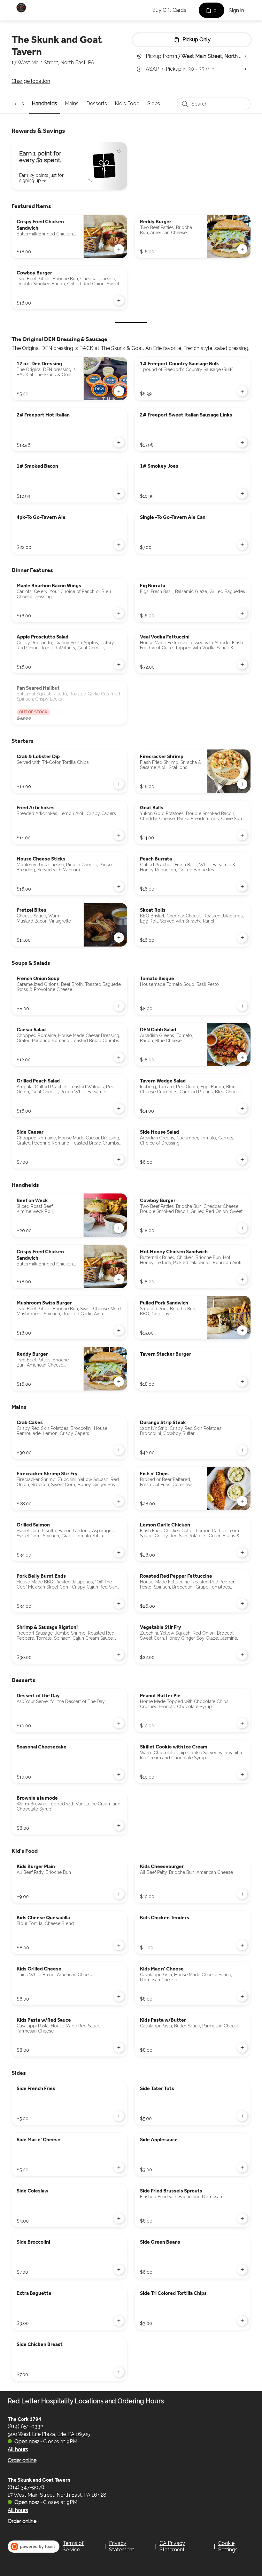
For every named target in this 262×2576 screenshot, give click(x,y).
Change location (31, 81)
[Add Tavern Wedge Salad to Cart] (242, 1108)
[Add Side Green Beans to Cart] (242, 2270)
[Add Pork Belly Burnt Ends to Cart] (119, 1604)
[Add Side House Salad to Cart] (242, 1160)
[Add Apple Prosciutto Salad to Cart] (119, 664)
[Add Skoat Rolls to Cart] (242, 938)
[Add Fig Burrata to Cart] (242, 613)
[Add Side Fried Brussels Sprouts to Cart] (242, 2218)
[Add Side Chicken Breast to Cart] (119, 2372)
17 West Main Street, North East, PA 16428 (57, 2495)
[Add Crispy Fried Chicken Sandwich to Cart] (119, 249)
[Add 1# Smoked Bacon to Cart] (119, 494)
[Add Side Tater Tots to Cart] (242, 2116)
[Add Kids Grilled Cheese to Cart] (119, 1996)
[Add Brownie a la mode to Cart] (119, 1826)
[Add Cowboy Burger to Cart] (119, 300)
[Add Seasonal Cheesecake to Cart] (119, 1774)
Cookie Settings (228, 2546)
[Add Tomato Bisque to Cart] (242, 1006)
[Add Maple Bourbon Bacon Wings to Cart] (119, 613)
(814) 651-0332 (25, 2426)
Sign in (236, 10)
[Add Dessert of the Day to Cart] (119, 1723)
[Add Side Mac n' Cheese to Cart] (119, 2167)
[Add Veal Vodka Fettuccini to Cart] (242, 664)
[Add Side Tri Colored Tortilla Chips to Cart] (242, 2321)
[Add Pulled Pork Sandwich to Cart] (242, 1330)
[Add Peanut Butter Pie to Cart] (242, 1723)
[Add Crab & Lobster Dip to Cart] (119, 784)
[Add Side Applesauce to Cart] (242, 2167)
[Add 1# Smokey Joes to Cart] (242, 494)
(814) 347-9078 (26, 2487)
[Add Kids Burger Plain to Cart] (119, 1894)
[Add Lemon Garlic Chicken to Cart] (242, 1552)
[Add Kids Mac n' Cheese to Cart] (242, 1996)
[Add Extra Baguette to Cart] (119, 2321)
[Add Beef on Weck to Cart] (119, 1228)
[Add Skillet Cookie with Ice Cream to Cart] (242, 1774)
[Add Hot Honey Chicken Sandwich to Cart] (242, 1279)
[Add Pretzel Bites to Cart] (119, 938)
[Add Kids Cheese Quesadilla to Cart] (119, 1945)
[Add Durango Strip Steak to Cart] (242, 1450)
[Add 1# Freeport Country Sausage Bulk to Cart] (242, 391)
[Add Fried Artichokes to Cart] (119, 835)
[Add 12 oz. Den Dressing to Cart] (119, 391)
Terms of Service (73, 2546)
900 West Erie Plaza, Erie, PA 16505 (49, 2434)
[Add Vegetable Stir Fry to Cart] (242, 1655)
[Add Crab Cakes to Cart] (119, 1450)
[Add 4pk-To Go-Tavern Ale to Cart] (119, 545)
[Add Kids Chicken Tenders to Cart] (242, 1945)
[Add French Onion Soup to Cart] (119, 1006)
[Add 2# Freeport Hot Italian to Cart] (119, 442)
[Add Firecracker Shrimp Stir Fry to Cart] (119, 1501)
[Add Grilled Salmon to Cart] (119, 1552)
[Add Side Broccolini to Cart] (119, 2270)
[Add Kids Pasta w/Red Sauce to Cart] (119, 2048)
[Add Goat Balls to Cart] (242, 835)
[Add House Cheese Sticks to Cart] (119, 886)
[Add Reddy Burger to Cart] (242, 249)
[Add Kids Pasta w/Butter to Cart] (242, 2048)
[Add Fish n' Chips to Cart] (242, 1501)
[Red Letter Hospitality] (21, 8)
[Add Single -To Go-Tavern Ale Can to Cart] (242, 545)
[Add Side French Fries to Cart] (119, 2116)
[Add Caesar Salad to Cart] (119, 1057)
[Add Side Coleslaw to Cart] (119, 2218)
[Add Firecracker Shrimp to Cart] (242, 784)
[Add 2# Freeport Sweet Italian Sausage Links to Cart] (242, 442)
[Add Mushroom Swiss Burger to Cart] (119, 1330)
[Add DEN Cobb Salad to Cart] (242, 1057)
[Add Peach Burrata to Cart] (242, 886)
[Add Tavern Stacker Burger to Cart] (242, 1382)
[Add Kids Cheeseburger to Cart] (242, 1894)
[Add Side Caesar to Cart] (119, 1160)
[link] (44, 103)
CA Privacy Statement (172, 2546)
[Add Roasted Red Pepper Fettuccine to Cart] (242, 1604)
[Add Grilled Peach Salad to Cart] (119, 1108)
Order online (22, 2460)
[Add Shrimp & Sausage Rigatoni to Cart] (119, 1655)
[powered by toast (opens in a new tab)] (34, 2547)
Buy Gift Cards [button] (169, 10)
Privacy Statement (122, 2546)
